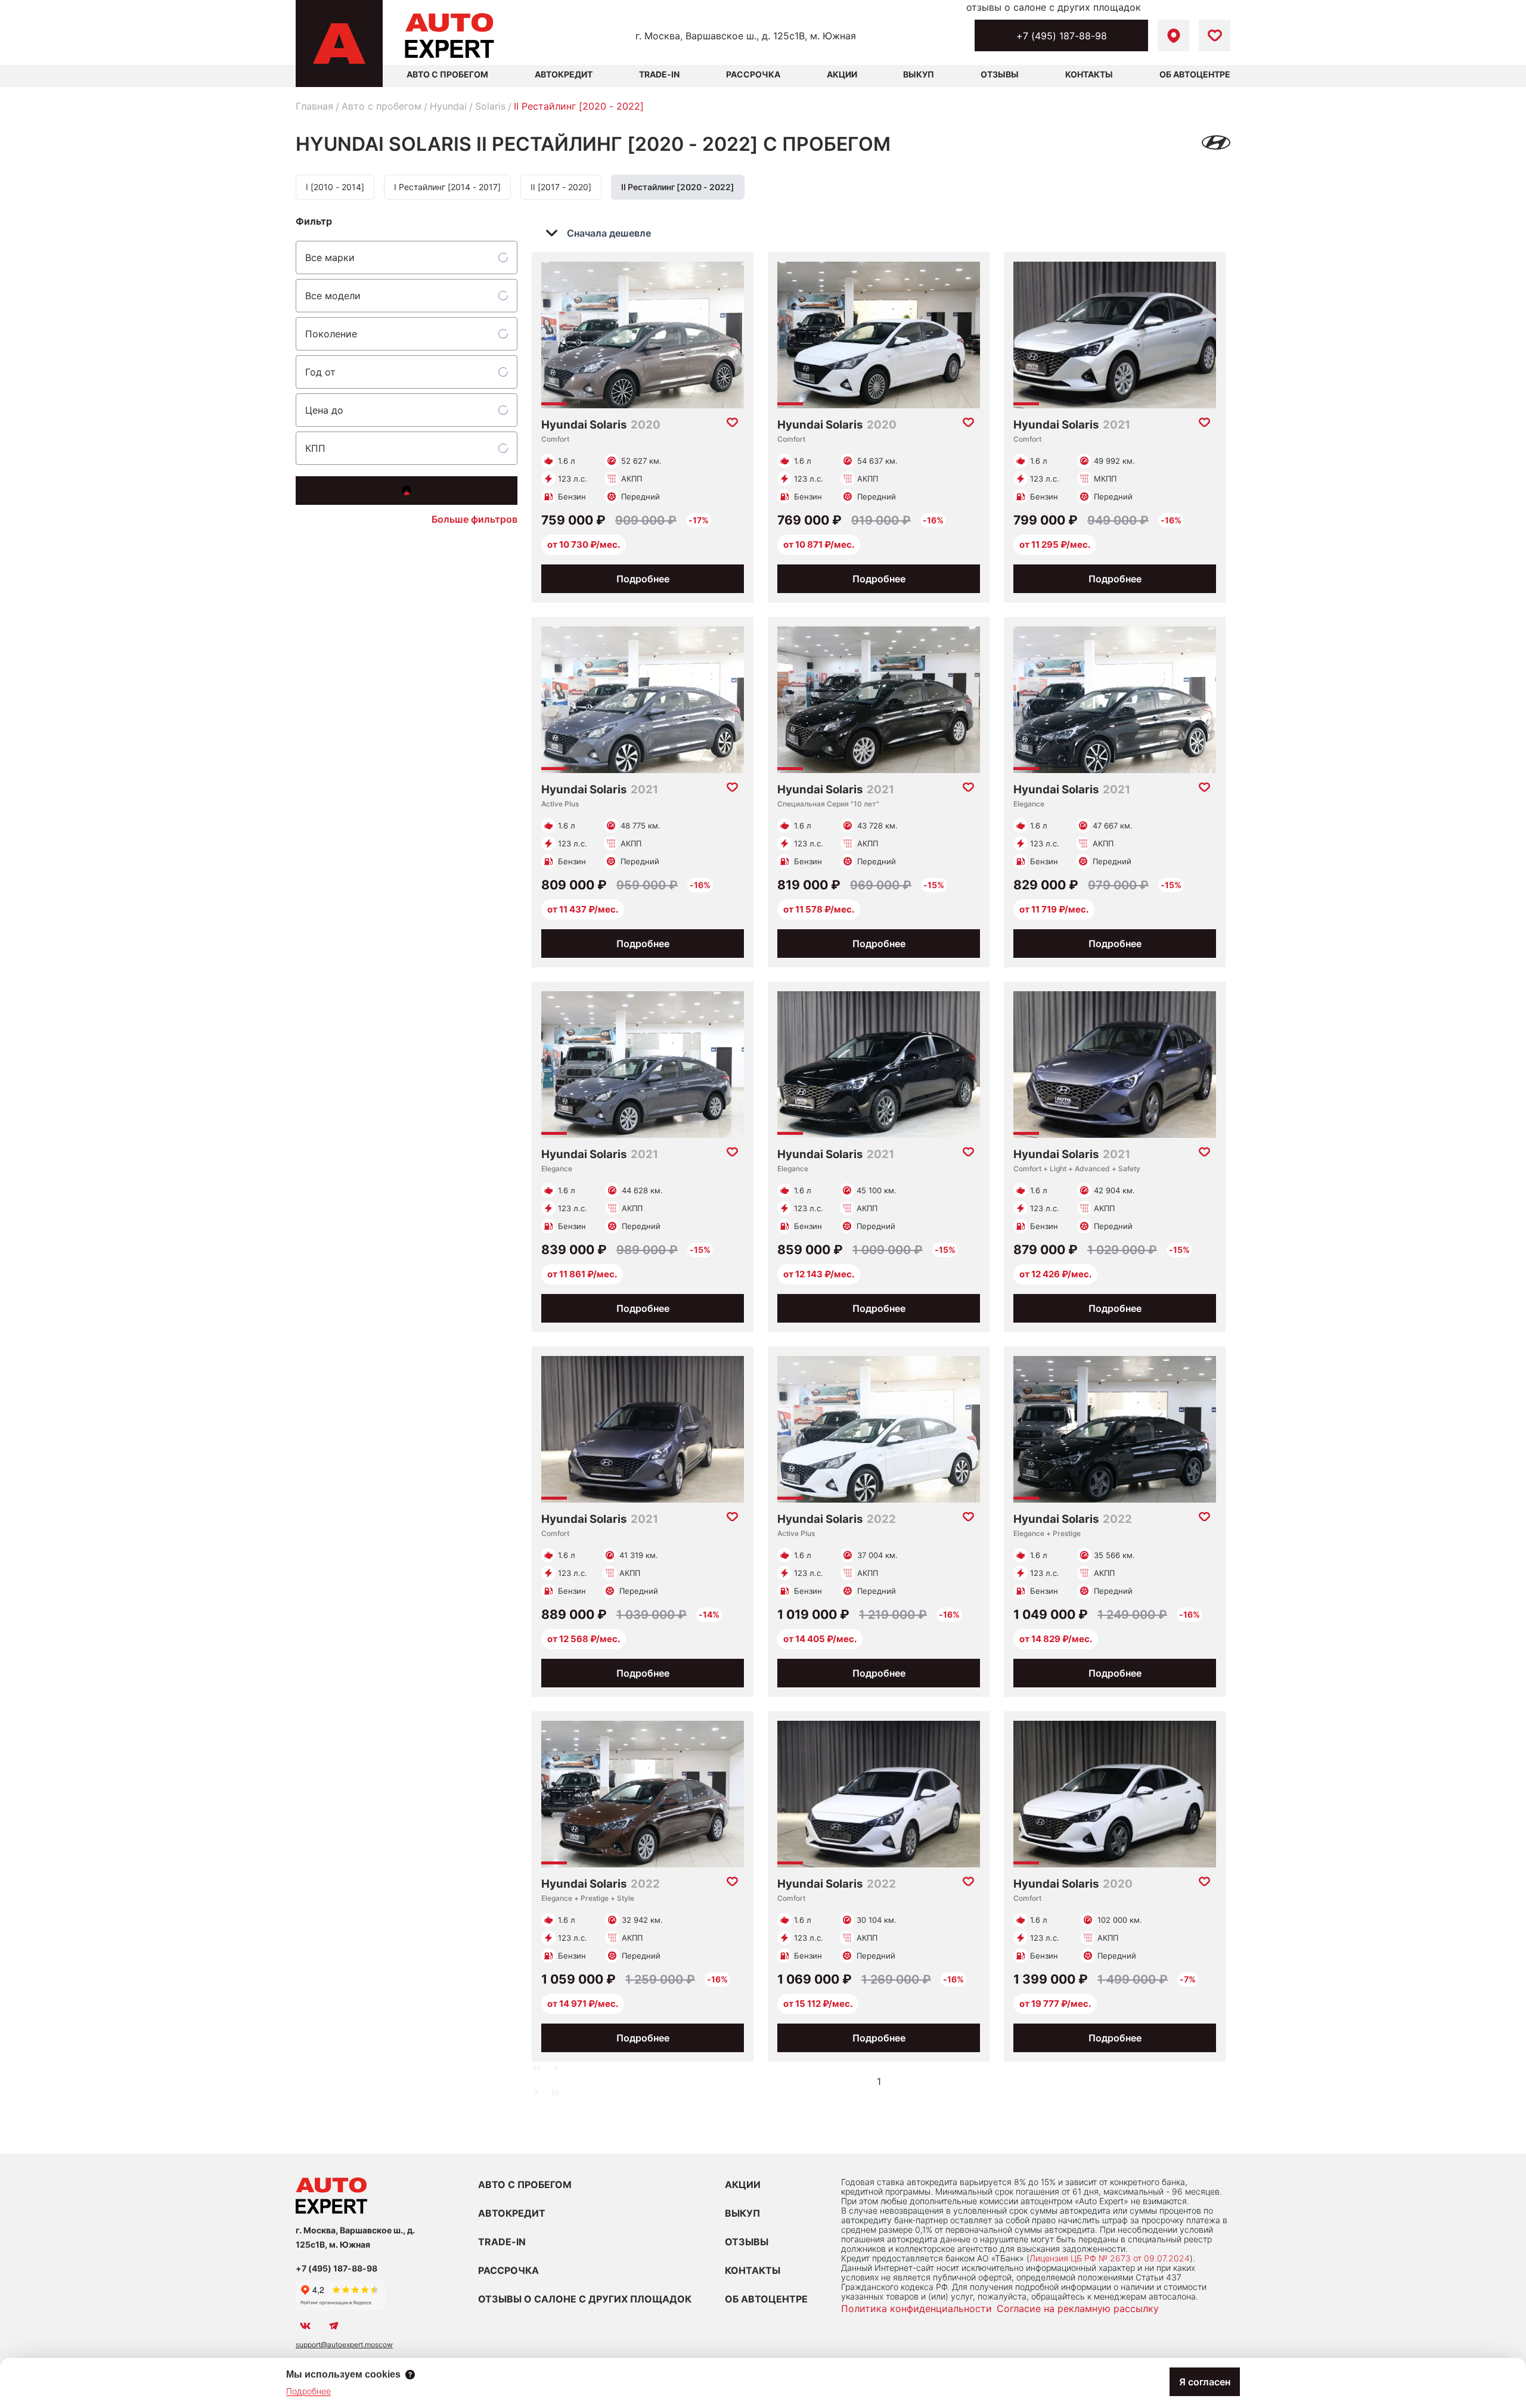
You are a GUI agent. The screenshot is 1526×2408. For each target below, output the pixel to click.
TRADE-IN (502, 2242)
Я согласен (1205, 2382)
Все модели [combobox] (333, 296)
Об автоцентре (1195, 74)
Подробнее (643, 579)
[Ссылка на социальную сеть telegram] (334, 2326)
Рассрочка (753, 74)
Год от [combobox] (320, 372)
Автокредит (564, 74)
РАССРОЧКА (508, 2270)
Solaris (490, 106)
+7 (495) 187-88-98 (1062, 36)
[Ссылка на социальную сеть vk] (305, 2326)
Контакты (1089, 74)
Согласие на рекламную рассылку (1078, 2308)
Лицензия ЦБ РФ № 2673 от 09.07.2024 (1110, 2258)
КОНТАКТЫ (753, 2270)
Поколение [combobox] (331, 334)
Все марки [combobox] (330, 257)
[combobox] (607, 233)
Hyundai (448, 106)
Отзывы (1000, 74)
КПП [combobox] (315, 448)
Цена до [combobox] (324, 410)
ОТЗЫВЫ (747, 2242)
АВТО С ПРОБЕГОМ (447, 74)
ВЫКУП (742, 2213)
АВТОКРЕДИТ (512, 2213)
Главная (314, 106)
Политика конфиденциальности (916, 2308)
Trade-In (659, 74)
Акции (842, 74)
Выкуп (919, 74)
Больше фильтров (474, 519)
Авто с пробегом (381, 106)
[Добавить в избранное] (732, 423)
